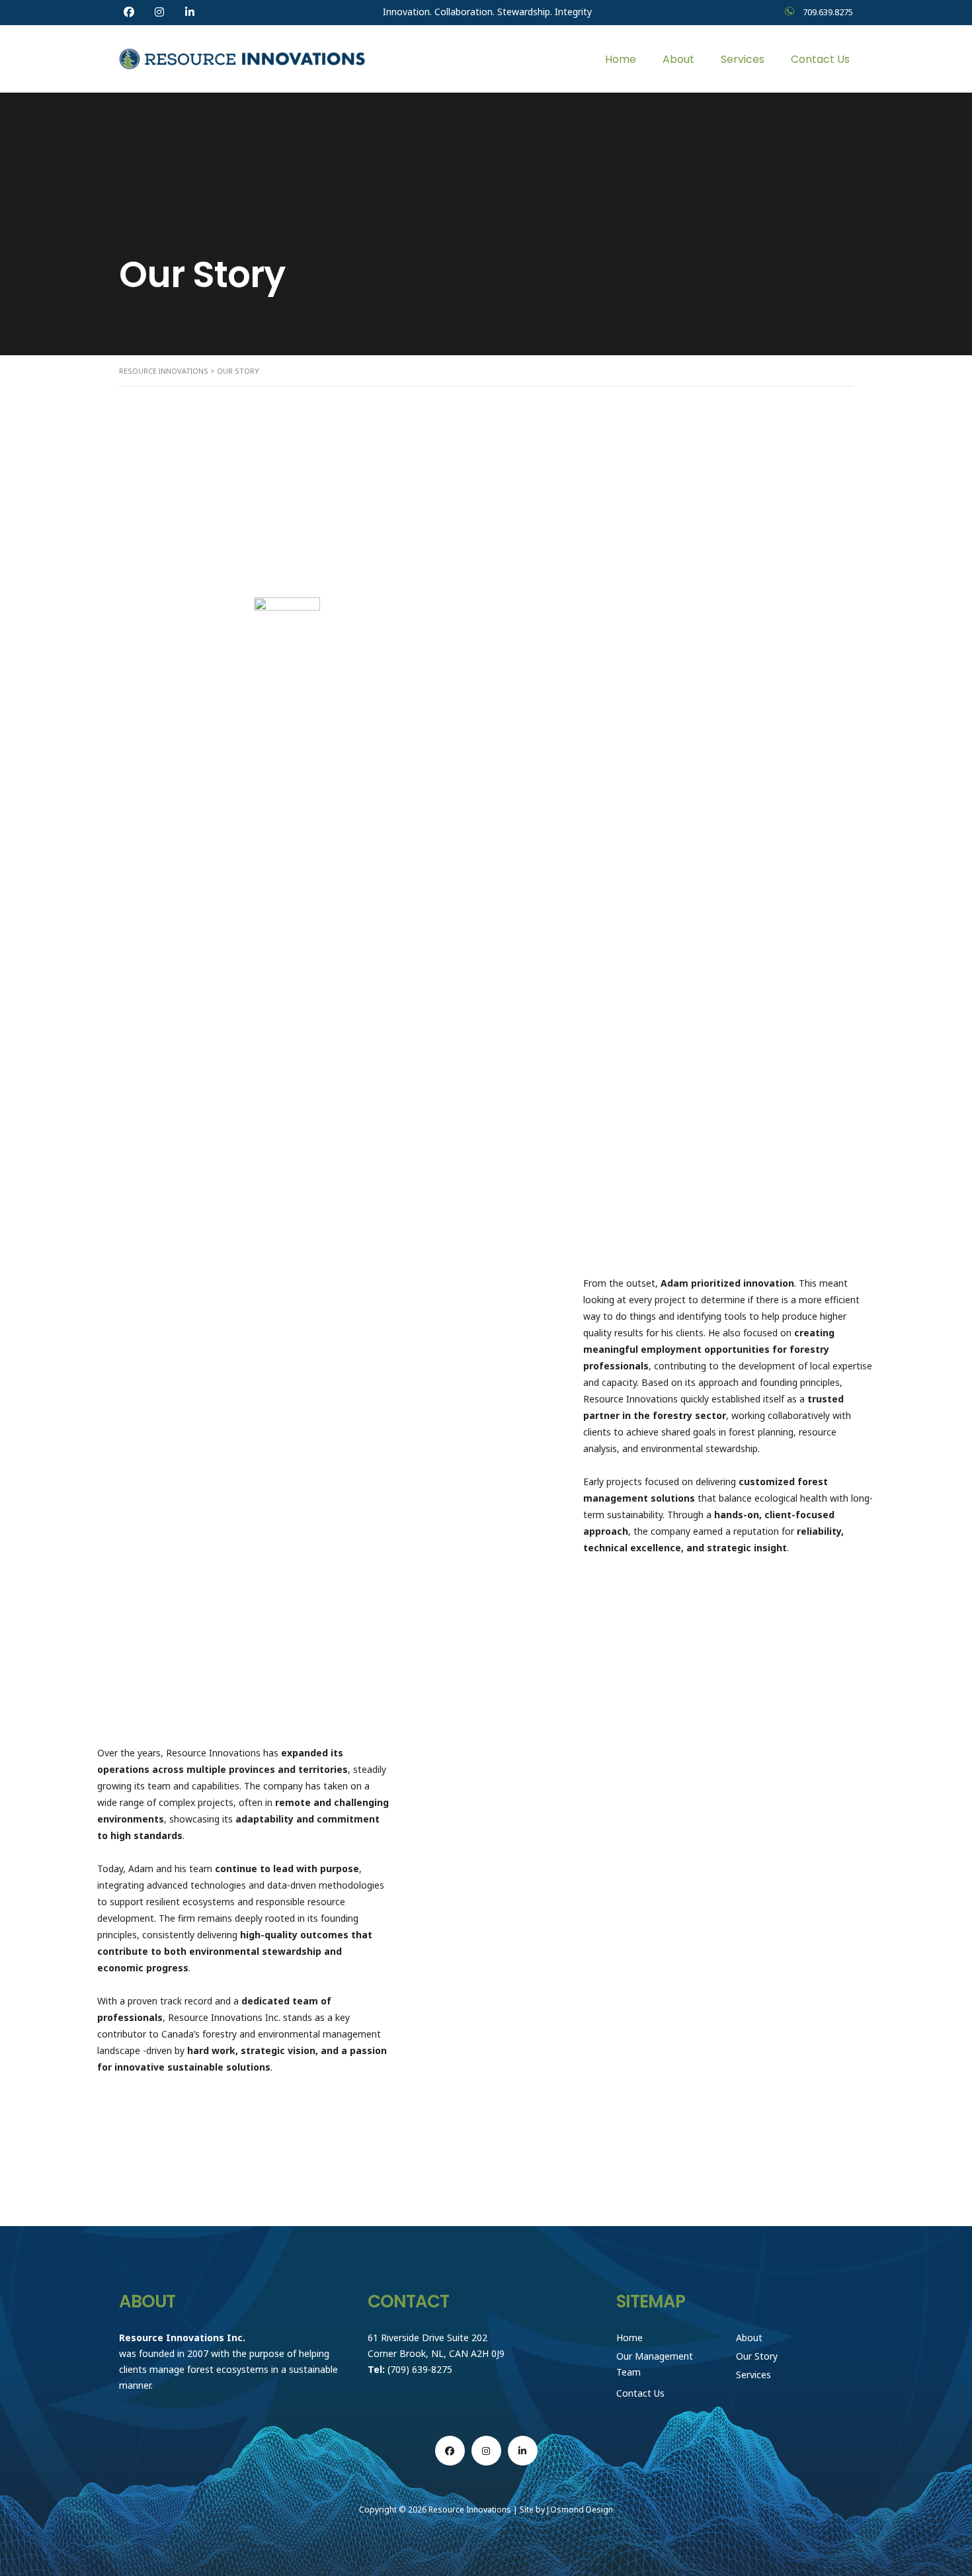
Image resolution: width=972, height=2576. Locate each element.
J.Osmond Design (580, 2510)
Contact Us (820, 59)
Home (621, 59)
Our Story (757, 2356)
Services (743, 59)
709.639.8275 (828, 12)
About (678, 59)
